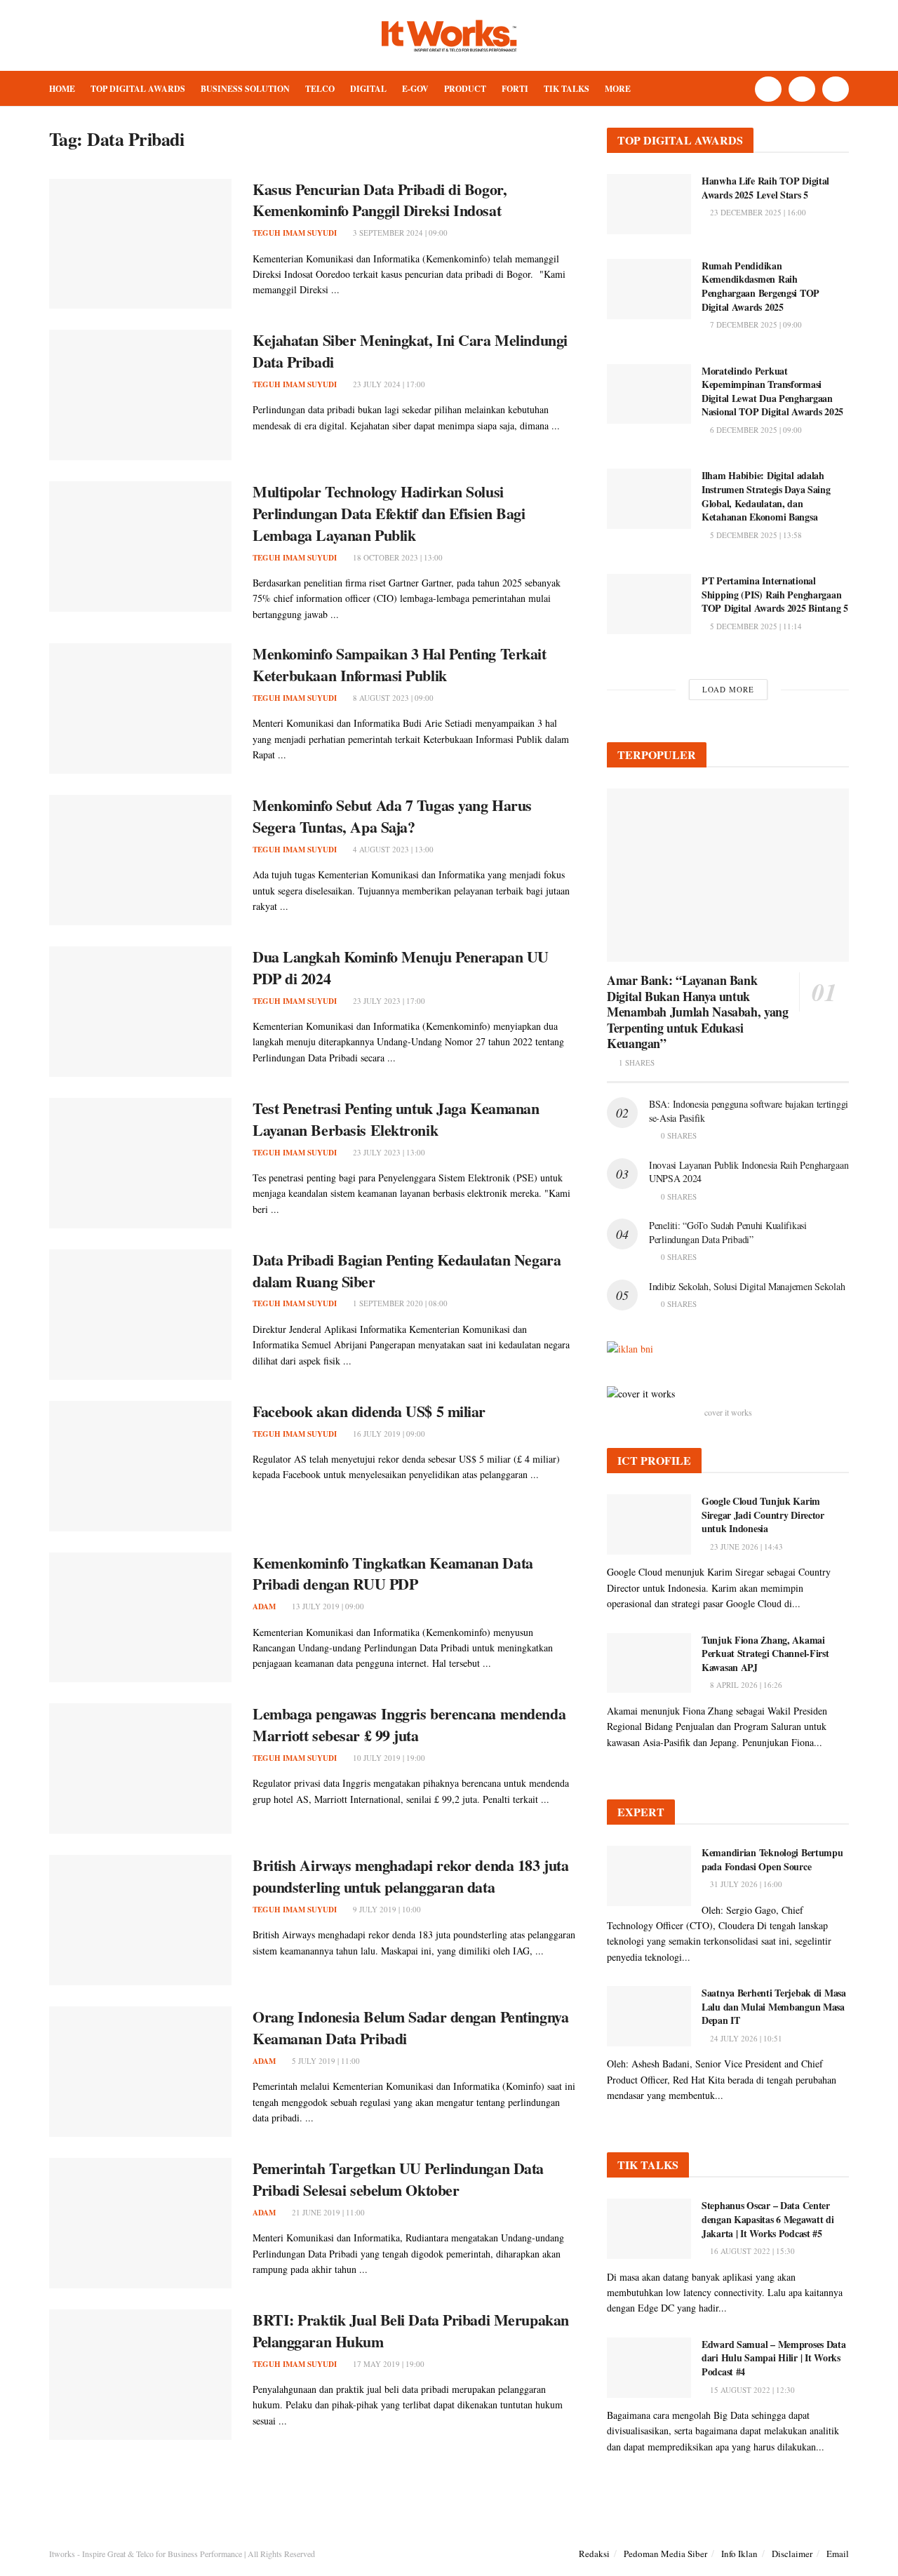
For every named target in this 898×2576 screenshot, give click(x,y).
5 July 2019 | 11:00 (325, 2061)
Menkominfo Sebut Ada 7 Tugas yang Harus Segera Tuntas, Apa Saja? (392, 816)
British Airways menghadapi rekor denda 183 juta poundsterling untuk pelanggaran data (410, 1876)
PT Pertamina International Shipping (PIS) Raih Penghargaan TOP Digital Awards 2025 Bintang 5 (775, 594)
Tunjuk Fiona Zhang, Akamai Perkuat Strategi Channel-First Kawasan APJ (765, 1653)
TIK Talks (567, 89)
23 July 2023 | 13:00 (388, 1152)
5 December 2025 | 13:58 (755, 535)
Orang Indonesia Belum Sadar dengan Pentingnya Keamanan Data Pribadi (410, 2027)
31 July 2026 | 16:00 (745, 1884)
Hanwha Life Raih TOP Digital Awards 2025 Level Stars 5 (765, 188)
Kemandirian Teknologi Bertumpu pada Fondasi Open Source (772, 1859)
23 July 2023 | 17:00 (388, 1001)
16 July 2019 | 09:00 (388, 1434)
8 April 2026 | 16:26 (745, 1685)
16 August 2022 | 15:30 (751, 2251)
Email (838, 2554)
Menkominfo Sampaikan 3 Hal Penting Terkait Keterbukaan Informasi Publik (400, 664)
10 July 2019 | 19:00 (388, 1758)
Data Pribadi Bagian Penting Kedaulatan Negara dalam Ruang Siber (407, 1270)
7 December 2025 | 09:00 (755, 324)
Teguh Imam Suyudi (295, 233)
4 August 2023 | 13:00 (392, 849)
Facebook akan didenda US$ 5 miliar (369, 1411)
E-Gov (415, 89)
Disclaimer (792, 2554)
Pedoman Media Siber (665, 2554)
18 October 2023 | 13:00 (397, 557)
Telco (320, 89)
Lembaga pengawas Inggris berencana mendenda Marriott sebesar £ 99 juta (409, 1724)
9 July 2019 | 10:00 (386, 1909)
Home (62, 89)
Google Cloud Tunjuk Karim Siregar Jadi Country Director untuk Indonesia (763, 1515)
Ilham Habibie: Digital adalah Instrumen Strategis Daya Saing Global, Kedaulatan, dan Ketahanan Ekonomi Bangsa (766, 496)
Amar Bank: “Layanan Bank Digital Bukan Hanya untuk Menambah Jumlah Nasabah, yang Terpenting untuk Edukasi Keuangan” (698, 1012)
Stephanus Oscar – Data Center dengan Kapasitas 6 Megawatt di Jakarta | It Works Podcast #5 (768, 2219)
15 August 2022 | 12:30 (751, 2390)
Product (465, 89)
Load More (728, 689)
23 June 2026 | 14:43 (745, 1547)
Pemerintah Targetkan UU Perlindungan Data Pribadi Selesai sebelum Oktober (398, 2179)
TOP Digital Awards (138, 89)
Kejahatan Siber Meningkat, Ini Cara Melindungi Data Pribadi (410, 351)
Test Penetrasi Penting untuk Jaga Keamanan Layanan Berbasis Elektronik (396, 1119)
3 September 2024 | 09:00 (399, 233)
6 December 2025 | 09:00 (755, 430)
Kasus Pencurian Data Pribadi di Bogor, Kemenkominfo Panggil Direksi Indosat (380, 200)
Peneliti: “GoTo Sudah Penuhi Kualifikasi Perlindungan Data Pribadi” (728, 1232)
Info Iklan (739, 2554)
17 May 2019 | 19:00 (388, 2364)
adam (264, 1606)
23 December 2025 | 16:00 (757, 212)
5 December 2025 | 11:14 (755, 626)
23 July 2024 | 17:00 (388, 384)
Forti (515, 89)
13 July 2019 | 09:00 (327, 1606)
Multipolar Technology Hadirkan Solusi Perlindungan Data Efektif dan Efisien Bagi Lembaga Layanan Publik (389, 513)
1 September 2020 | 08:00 (399, 1303)
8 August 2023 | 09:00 (392, 698)
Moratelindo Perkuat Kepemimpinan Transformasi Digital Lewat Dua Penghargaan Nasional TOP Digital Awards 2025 (772, 391)
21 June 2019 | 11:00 (327, 2212)
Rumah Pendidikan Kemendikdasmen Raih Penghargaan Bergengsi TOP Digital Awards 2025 (760, 286)
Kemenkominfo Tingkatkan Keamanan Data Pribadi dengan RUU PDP (393, 1574)
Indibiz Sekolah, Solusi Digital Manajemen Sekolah (747, 1286)
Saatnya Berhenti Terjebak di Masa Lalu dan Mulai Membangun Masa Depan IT (774, 2006)
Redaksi (594, 2554)
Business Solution (245, 89)
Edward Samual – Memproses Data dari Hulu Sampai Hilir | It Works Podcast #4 (774, 2358)
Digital (368, 89)
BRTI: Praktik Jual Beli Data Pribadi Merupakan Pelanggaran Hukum (411, 2330)
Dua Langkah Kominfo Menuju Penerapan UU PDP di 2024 (401, 967)
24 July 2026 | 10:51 (745, 2038)
